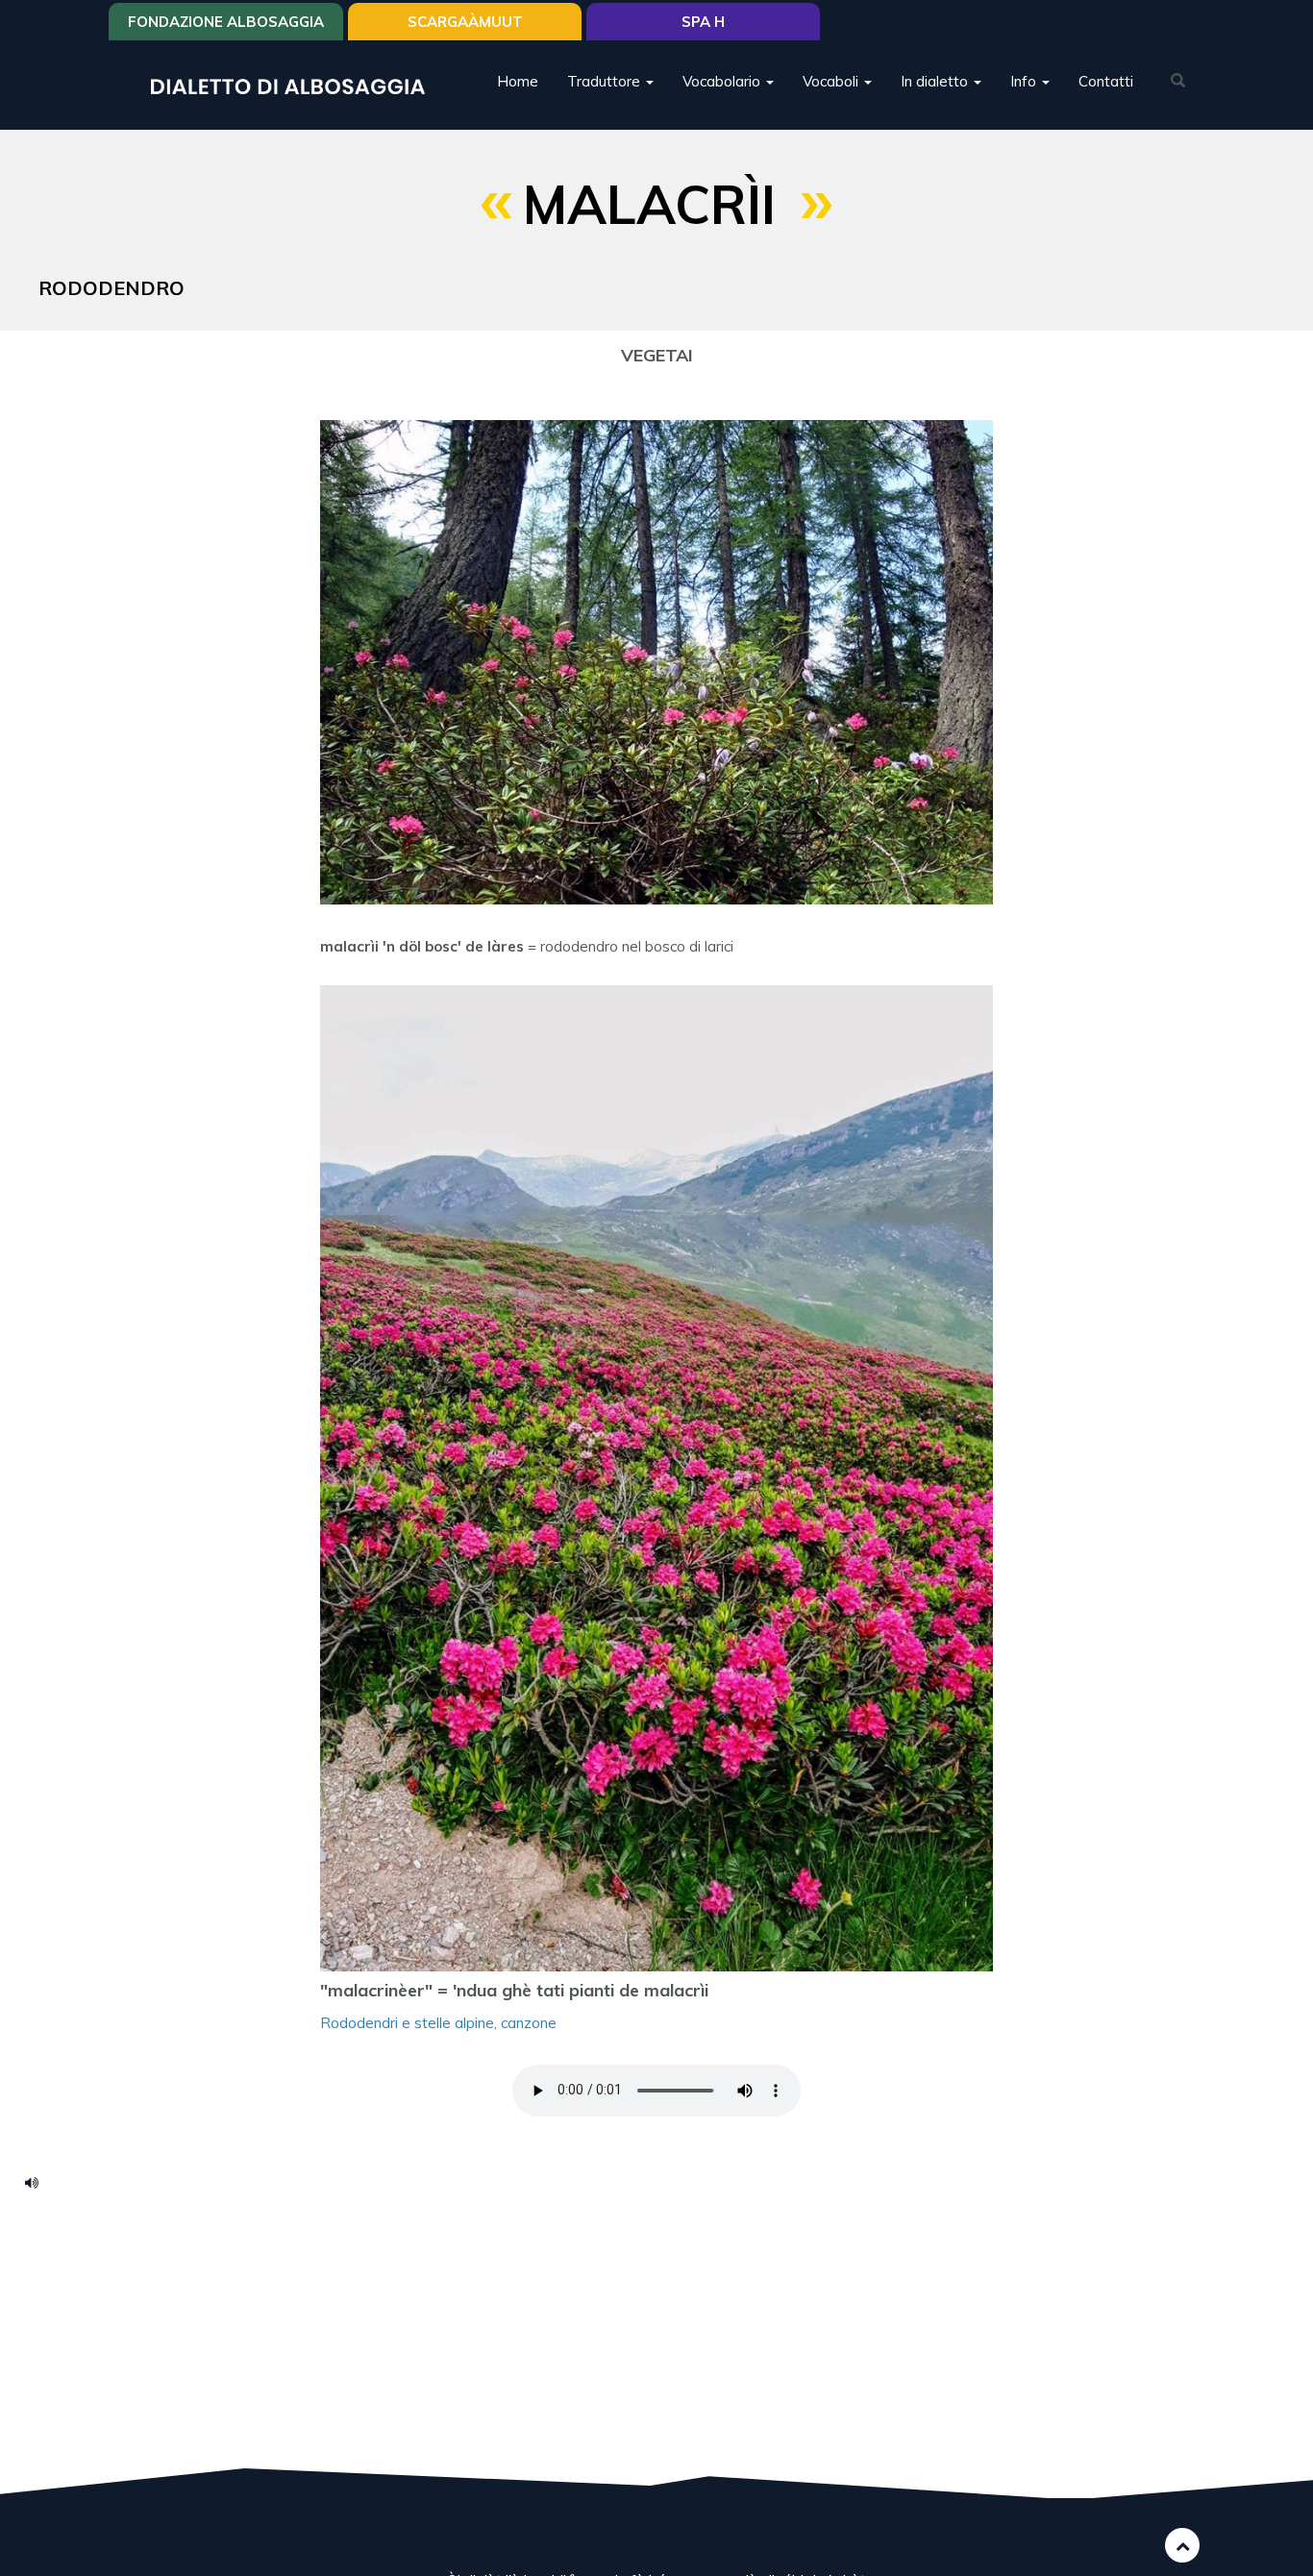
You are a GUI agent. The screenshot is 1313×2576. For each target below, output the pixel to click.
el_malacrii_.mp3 (38, 2182)
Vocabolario (723, 81)
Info (1025, 81)
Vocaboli (832, 81)
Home (518, 81)
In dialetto (936, 81)
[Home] (295, 85)
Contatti (1106, 81)
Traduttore (606, 81)
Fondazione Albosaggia (226, 22)
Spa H (703, 22)
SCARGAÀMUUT (465, 22)
